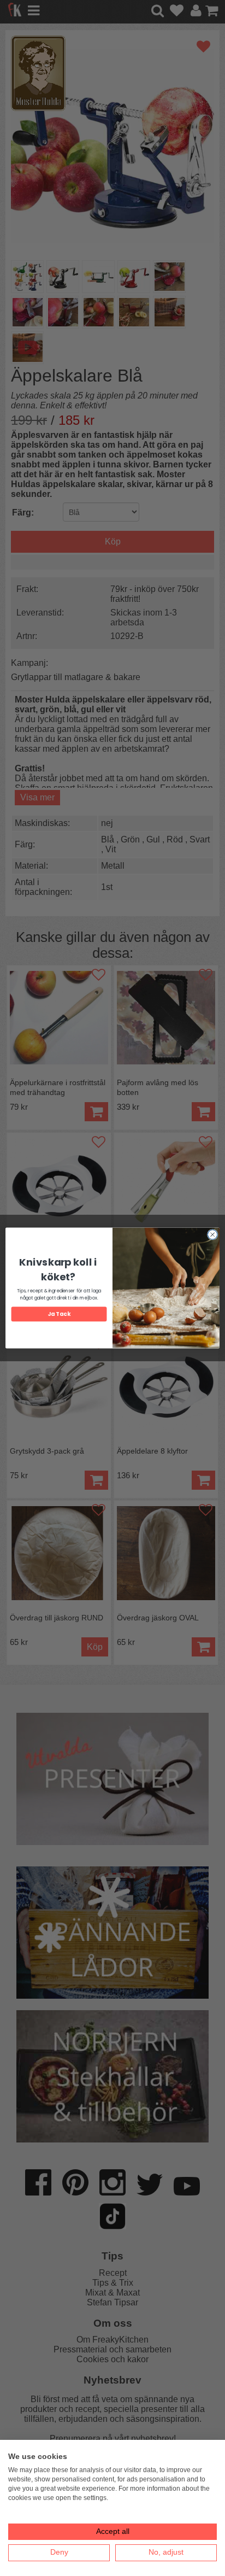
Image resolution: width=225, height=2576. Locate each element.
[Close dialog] (212, 1234)
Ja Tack (59, 1314)
